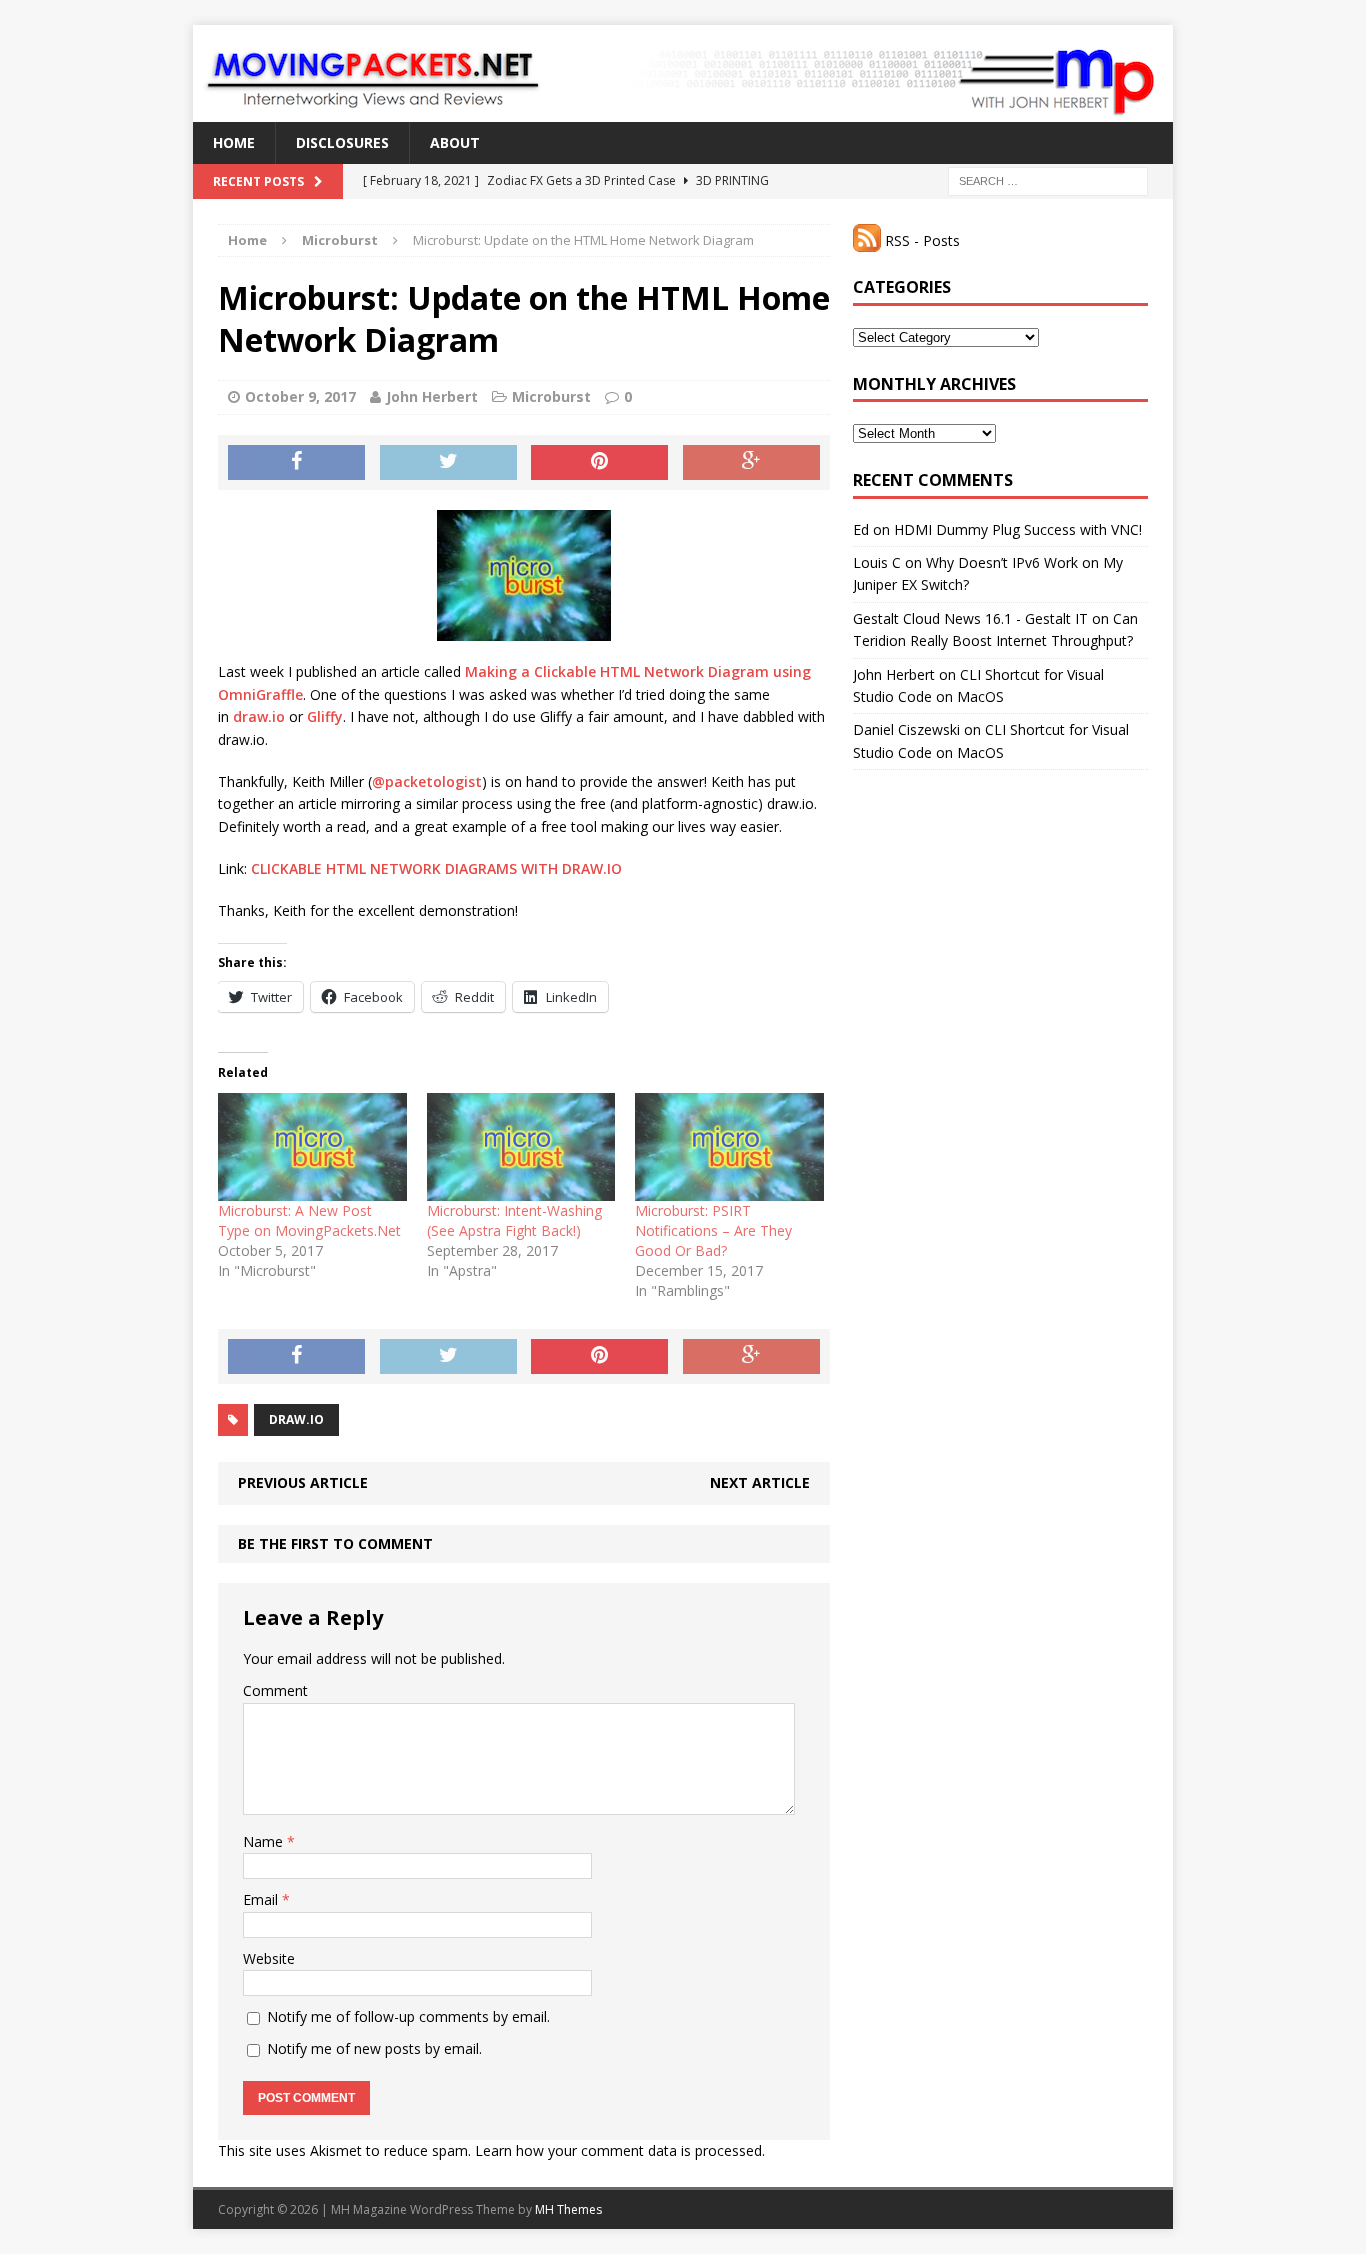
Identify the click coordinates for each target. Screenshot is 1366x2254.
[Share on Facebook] (296, 463)
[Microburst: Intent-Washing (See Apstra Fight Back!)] (521, 1147)
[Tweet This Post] (448, 463)
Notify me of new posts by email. (374, 2048)
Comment (275, 1690)
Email (262, 1899)
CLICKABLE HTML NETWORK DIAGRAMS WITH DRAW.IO (436, 868)
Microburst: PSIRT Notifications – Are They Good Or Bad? (713, 1230)
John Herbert (432, 396)
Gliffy (325, 716)
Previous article (303, 1482)
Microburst (551, 396)
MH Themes (568, 2209)
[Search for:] (1048, 180)
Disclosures (342, 142)
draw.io (259, 716)
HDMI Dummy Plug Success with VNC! (1018, 529)
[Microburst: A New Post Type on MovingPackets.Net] (312, 1147)
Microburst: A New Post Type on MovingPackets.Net (309, 1220)
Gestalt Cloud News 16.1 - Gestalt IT (970, 618)
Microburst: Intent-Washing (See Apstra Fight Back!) (514, 1220)
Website (269, 1958)
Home (234, 142)
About (455, 142)
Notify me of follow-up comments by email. (408, 2016)
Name (265, 1841)
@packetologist (427, 781)
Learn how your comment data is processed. (620, 2150)
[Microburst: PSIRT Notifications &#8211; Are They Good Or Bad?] (729, 1147)
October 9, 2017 (300, 396)
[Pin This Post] (599, 463)
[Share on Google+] (751, 463)
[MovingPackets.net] (683, 73)
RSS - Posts (920, 240)
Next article (760, 1482)
